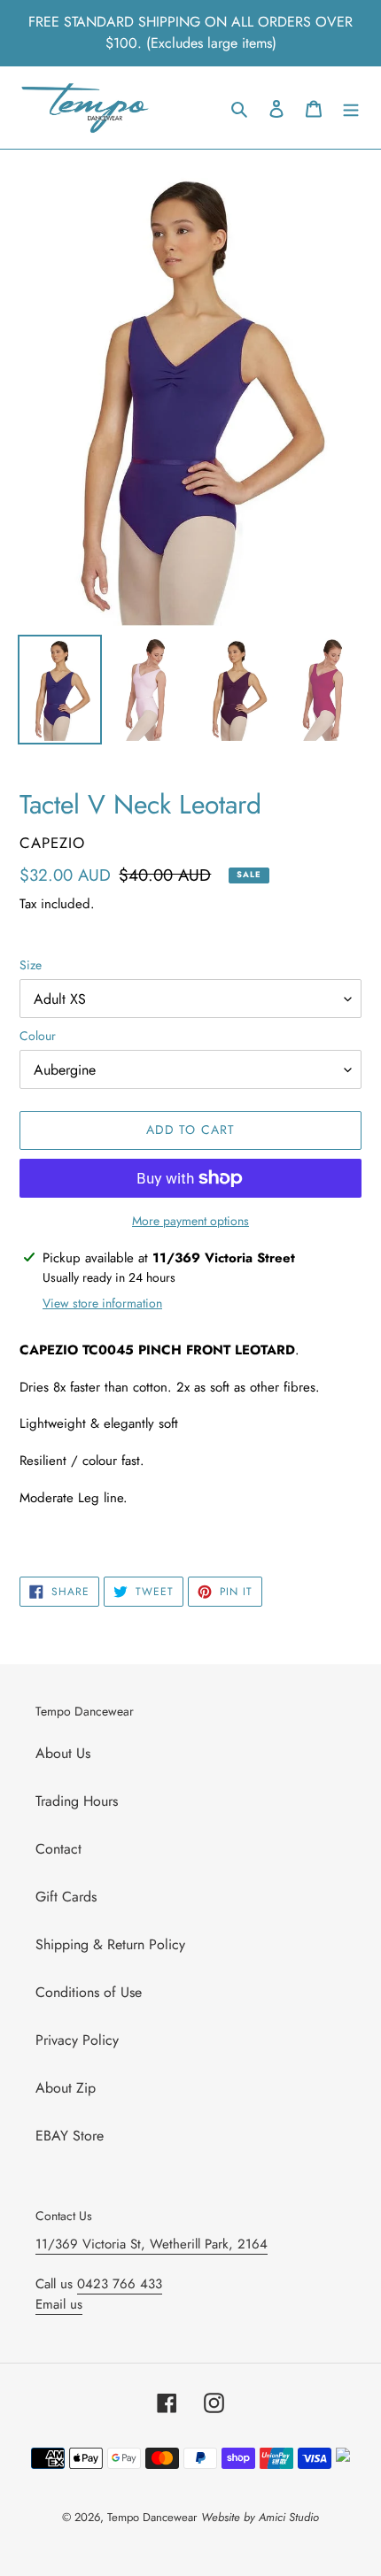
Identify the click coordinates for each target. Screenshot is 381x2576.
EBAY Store (70, 2136)
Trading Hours (77, 1801)
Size (31, 965)
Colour (38, 1036)
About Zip (66, 2088)
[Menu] (351, 108)
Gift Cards (66, 1897)
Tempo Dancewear (152, 2517)
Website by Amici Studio (260, 2517)
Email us (59, 2304)
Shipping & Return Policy (110, 1944)
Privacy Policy (77, 2040)
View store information (102, 1303)
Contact (58, 1849)
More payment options (190, 1221)
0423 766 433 (120, 2284)
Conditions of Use (89, 1992)
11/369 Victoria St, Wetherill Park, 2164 (152, 2244)
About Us (63, 1753)
